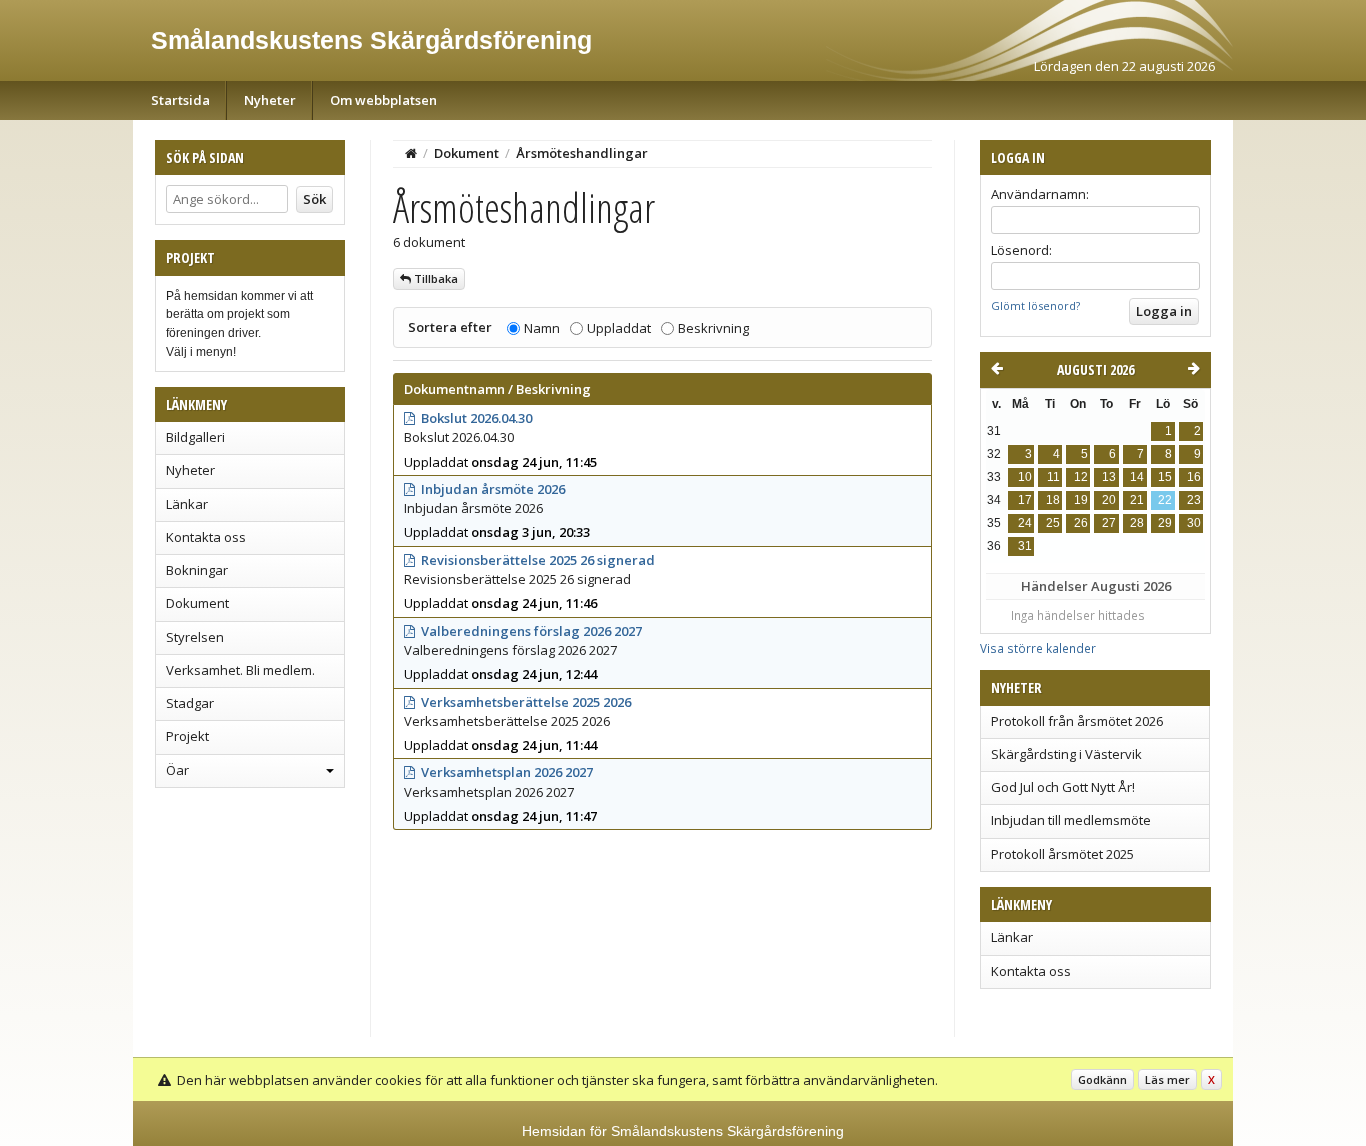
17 (1025, 500)
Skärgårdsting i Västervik (1066, 754)
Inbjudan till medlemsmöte (1071, 820)
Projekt (187, 736)
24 (1025, 523)
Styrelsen (195, 637)
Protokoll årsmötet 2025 (1062, 854)
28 (1137, 523)
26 (1081, 523)
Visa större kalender (1038, 648)
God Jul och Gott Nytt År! (1063, 787)
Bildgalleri (195, 437)
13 (1109, 477)
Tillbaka (434, 278)
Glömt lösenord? (1035, 305)
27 (1109, 523)
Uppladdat (619, 328)
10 (1025, 477)
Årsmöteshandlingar (582, 153)
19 (1081, 500)
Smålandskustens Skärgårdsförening (371, 40)
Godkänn (1102, 1079)
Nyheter (270, 100)
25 (1053, 523)
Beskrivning (713, 328)
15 (1165, 477)
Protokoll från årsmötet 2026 (1077, 721)
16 (1194, 477)
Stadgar (190, 703)
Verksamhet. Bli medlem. (240, 670)
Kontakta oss (206, 537)
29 (1165, 523)
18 (1053, 500)
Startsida (180, 100)
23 (1194, 500)
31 (1025, 546)
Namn (542, 328)
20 (1109, 500)
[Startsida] (411, 153)
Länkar (187, 504)
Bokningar (197, 570)
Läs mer (1167, 1079)
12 (1081, 477)
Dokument (197, 603)
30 (1194, 523)
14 (1137, 477)
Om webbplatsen (383, 100)
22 (1165, 500)
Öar (177, 770)
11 (1053, 477)
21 (1137, 500)
